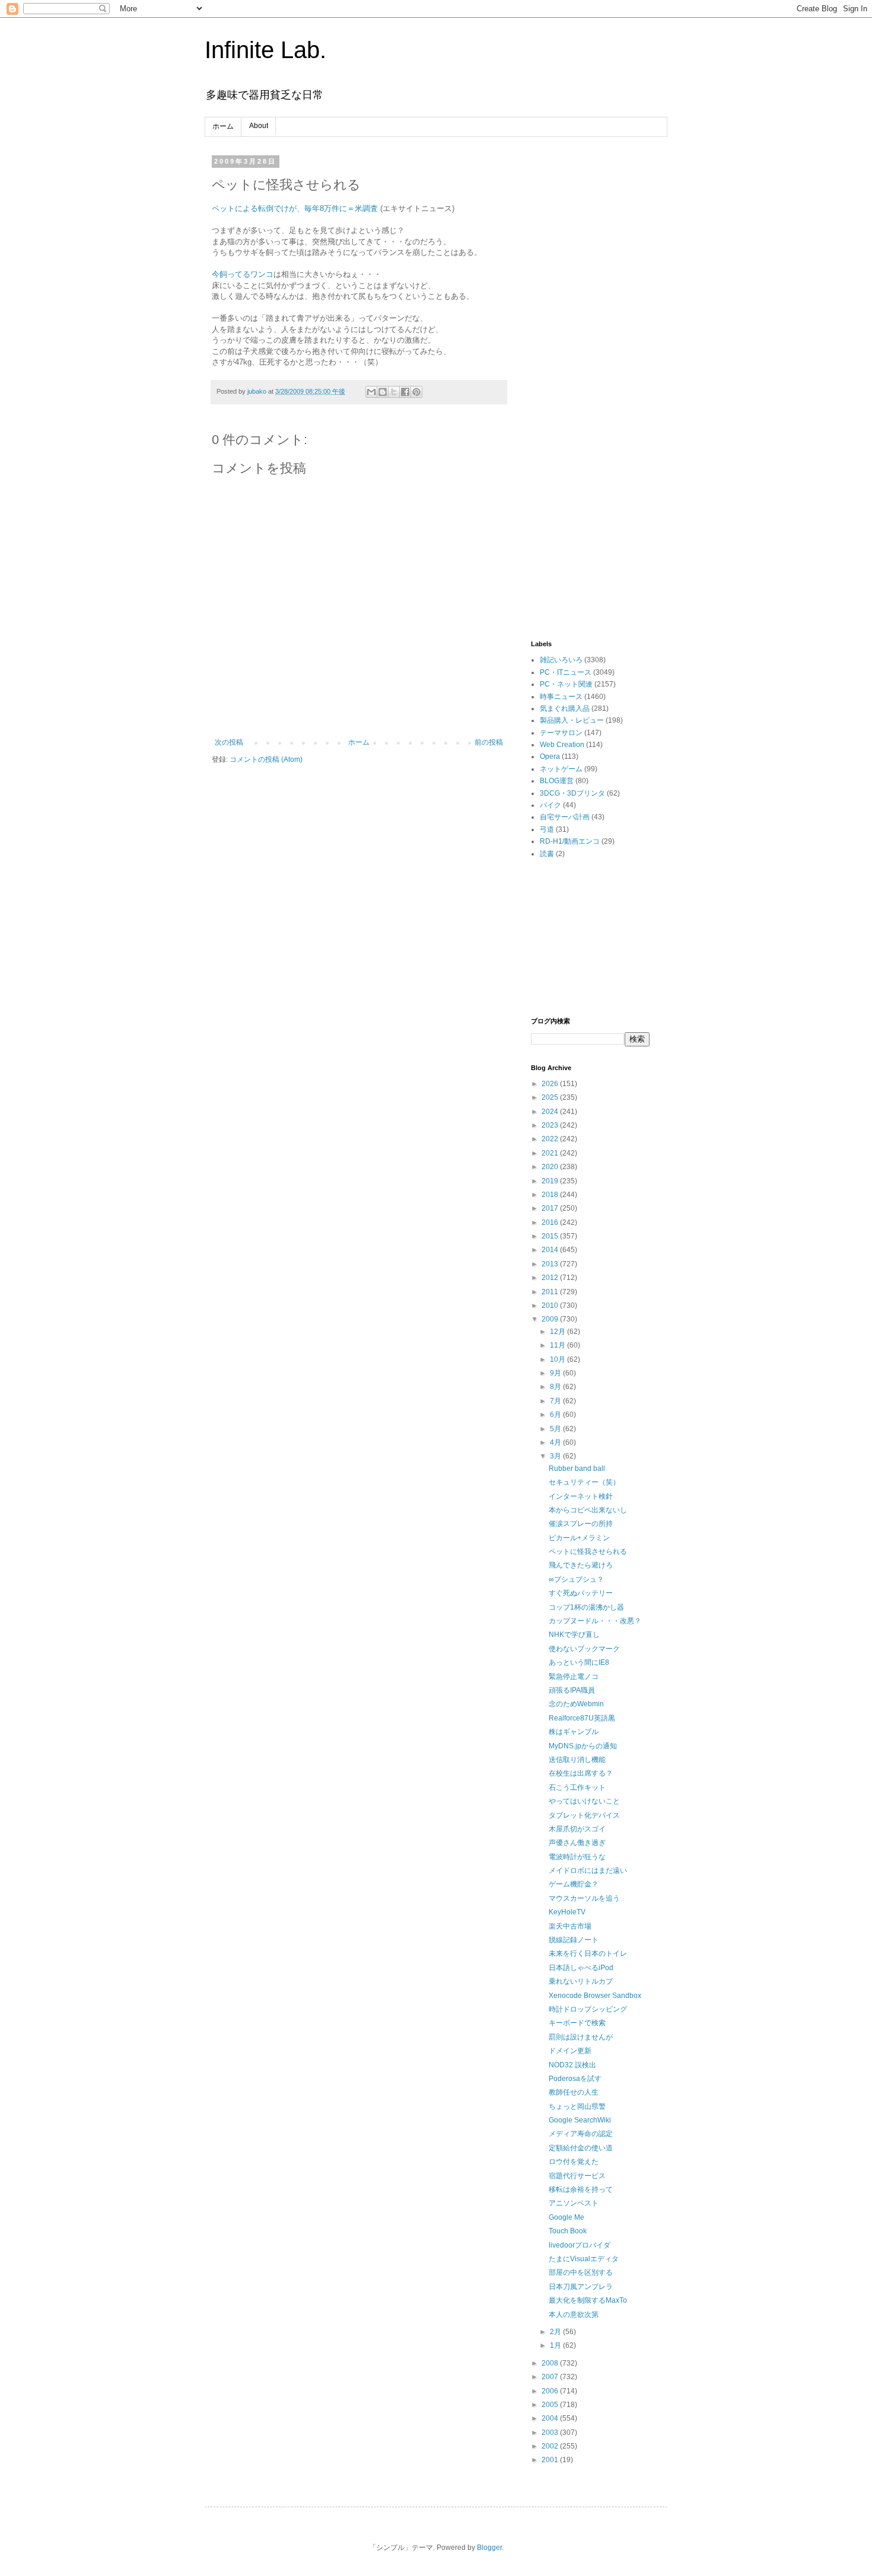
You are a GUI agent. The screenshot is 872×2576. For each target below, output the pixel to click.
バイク (550, 805)
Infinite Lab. (265, 50)
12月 (558, 1332)
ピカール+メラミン (579, 1538)
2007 (551, 2377)
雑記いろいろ (561, 660)
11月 (558, 1345)
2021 (551, 1153)
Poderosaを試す (575, 2079)
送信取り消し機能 (577, 1760)
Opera (550, 756)
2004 (551, 2418)
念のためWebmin (576, 1704)
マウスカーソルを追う (584, 1898)
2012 (551, 1278)
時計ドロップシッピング (588, 2009)
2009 (551, 1319)
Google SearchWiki (580, 2120)
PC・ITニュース (566, 672)
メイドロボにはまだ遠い (588, 1870)
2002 (551, 2446)
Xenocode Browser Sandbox (595, 1996)
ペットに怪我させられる (588, 1552)
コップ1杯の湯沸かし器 (586, 1607)
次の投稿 (229, 742)
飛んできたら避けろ (581, 1565)
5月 (556, 1429)
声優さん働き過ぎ (577, 1843)
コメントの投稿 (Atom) (266, 759)
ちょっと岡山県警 (577, 2106)
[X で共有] (394, 392)
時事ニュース (561, 697)
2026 (551, 1084)
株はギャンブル (574, 1732)
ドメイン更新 (570, 2051)
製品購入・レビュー (572, 720)
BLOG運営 (557, 781)
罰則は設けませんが (581, 2037)
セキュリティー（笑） (584, 1482)
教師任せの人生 (574, 2092)
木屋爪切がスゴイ (577, 1829)
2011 (551, 1292)
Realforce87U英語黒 (582, 1718)
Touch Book (568, 2231)
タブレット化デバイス (584, 1815)
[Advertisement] (590, 336)
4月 (556, 1442)
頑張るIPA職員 (572, 1690)
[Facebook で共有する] (405, 392)
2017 (551, 1208)
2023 (551, 1125)
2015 (551, 1236)
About (259, 126)
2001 (551, 2460)
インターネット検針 (581, 1496)
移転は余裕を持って (581, 2189)
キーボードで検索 (577, 2023)
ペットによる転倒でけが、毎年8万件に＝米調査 (295, 208)
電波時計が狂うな (577, 1857)
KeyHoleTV (567, 1912)
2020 (551, 1167)
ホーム (223, 126)
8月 (556, 1387)
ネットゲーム (561, 769)
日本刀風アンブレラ (581, 2287)
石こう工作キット (577, 1787)
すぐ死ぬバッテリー (581, 1593)
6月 (556, 1415)
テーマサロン (561, 733)
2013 (551, 1264)
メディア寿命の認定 (581, 2134)
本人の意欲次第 (574, 2315)
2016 (551, 1222)
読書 (547, 854)
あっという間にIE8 (579, 1662)
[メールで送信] (371, 392)
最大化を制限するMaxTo (588, 2300)
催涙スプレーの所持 (581, 1524)
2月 (556, 2332)
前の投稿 (489, 742)
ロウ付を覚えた (574, 2162)
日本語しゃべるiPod (581, 1968)
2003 (551, 2433)
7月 (556, 1401)
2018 (551, 1195)
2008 (551, 2363)
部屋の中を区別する (581, 2272)
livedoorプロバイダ (580, 2245)
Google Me (567, 2217)
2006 (551, 2391)
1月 (556, 2345)
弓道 (547, 829)
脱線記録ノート (574, 1940)
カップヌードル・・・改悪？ (595, 1621)
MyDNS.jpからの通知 (583, 1746)
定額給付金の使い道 (581, 2148)
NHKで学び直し (574, 1635)
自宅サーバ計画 (565, 817)
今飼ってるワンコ (243, 274)
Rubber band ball (577, 1469)
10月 (558, 1359)
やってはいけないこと (584, 1801)
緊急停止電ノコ (574, 1677)
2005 (551, 2405)
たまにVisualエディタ (584, 2259)
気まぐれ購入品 (565, 708)
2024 (551, 1112)
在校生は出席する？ (581, 1773)
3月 (556, 1456)
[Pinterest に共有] (416, 392)
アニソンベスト (574, 2203)
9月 (556, 1373)
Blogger (489, 2548)
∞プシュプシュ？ (576, 1579)
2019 (551, 1181)
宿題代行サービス (577, 2176)
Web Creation (562, 745)
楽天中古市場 (570, 1926)
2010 (551, 1305)
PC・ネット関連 (566, 684)
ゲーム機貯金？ (574, 1884)
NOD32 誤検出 (572, 2065)
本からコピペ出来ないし (588, 1510)
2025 (551, 1097)
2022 (551, 1139)
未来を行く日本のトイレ (588, 1953)
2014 (551, 1250)
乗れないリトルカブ (581, 1981)
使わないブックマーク (584, 1649)
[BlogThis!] (383, 392)
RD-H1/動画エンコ (570, 841)
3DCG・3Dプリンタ (572, 793)
